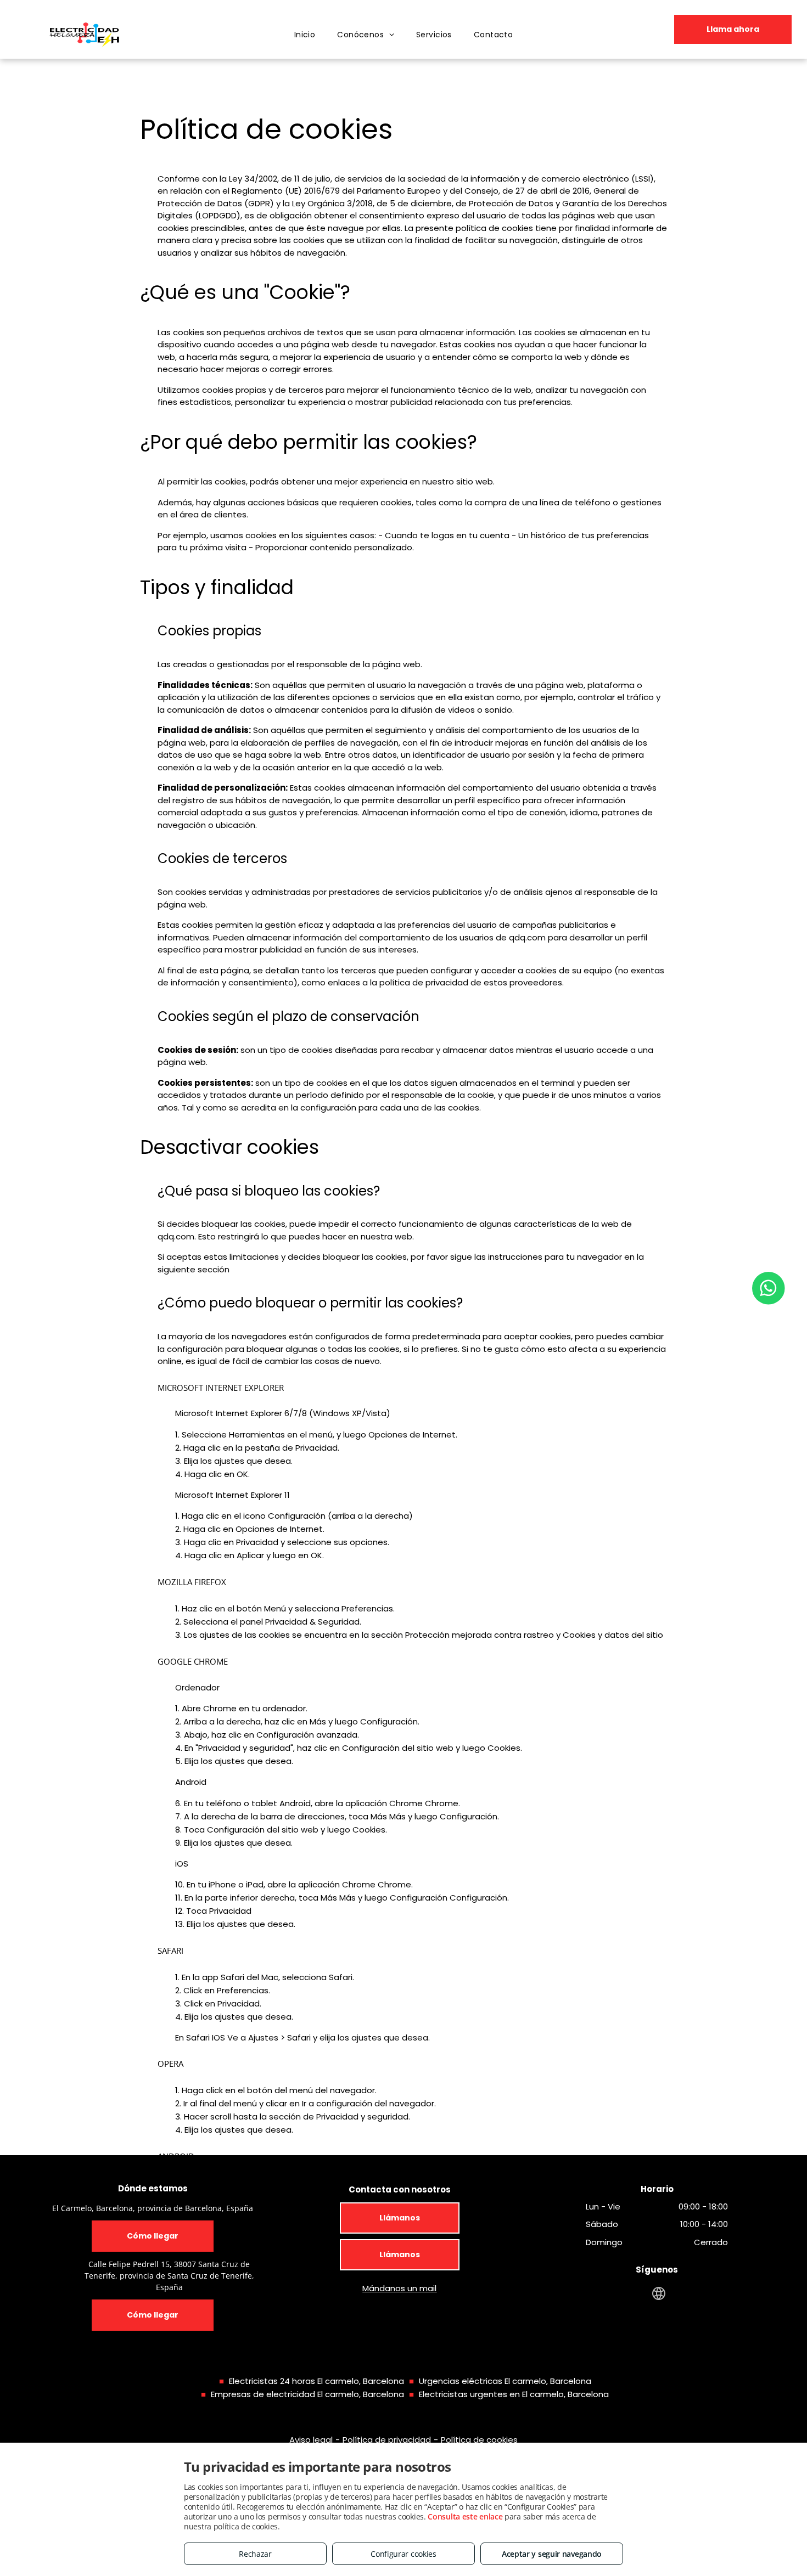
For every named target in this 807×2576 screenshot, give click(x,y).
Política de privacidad (387, 2440)
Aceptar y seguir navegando (552, 2554)
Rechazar (255, 2554)
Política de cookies (479, 2440)
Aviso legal (311, 2440)
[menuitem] (305, 35)
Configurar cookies (403, 2554)
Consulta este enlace (465, 2516)
